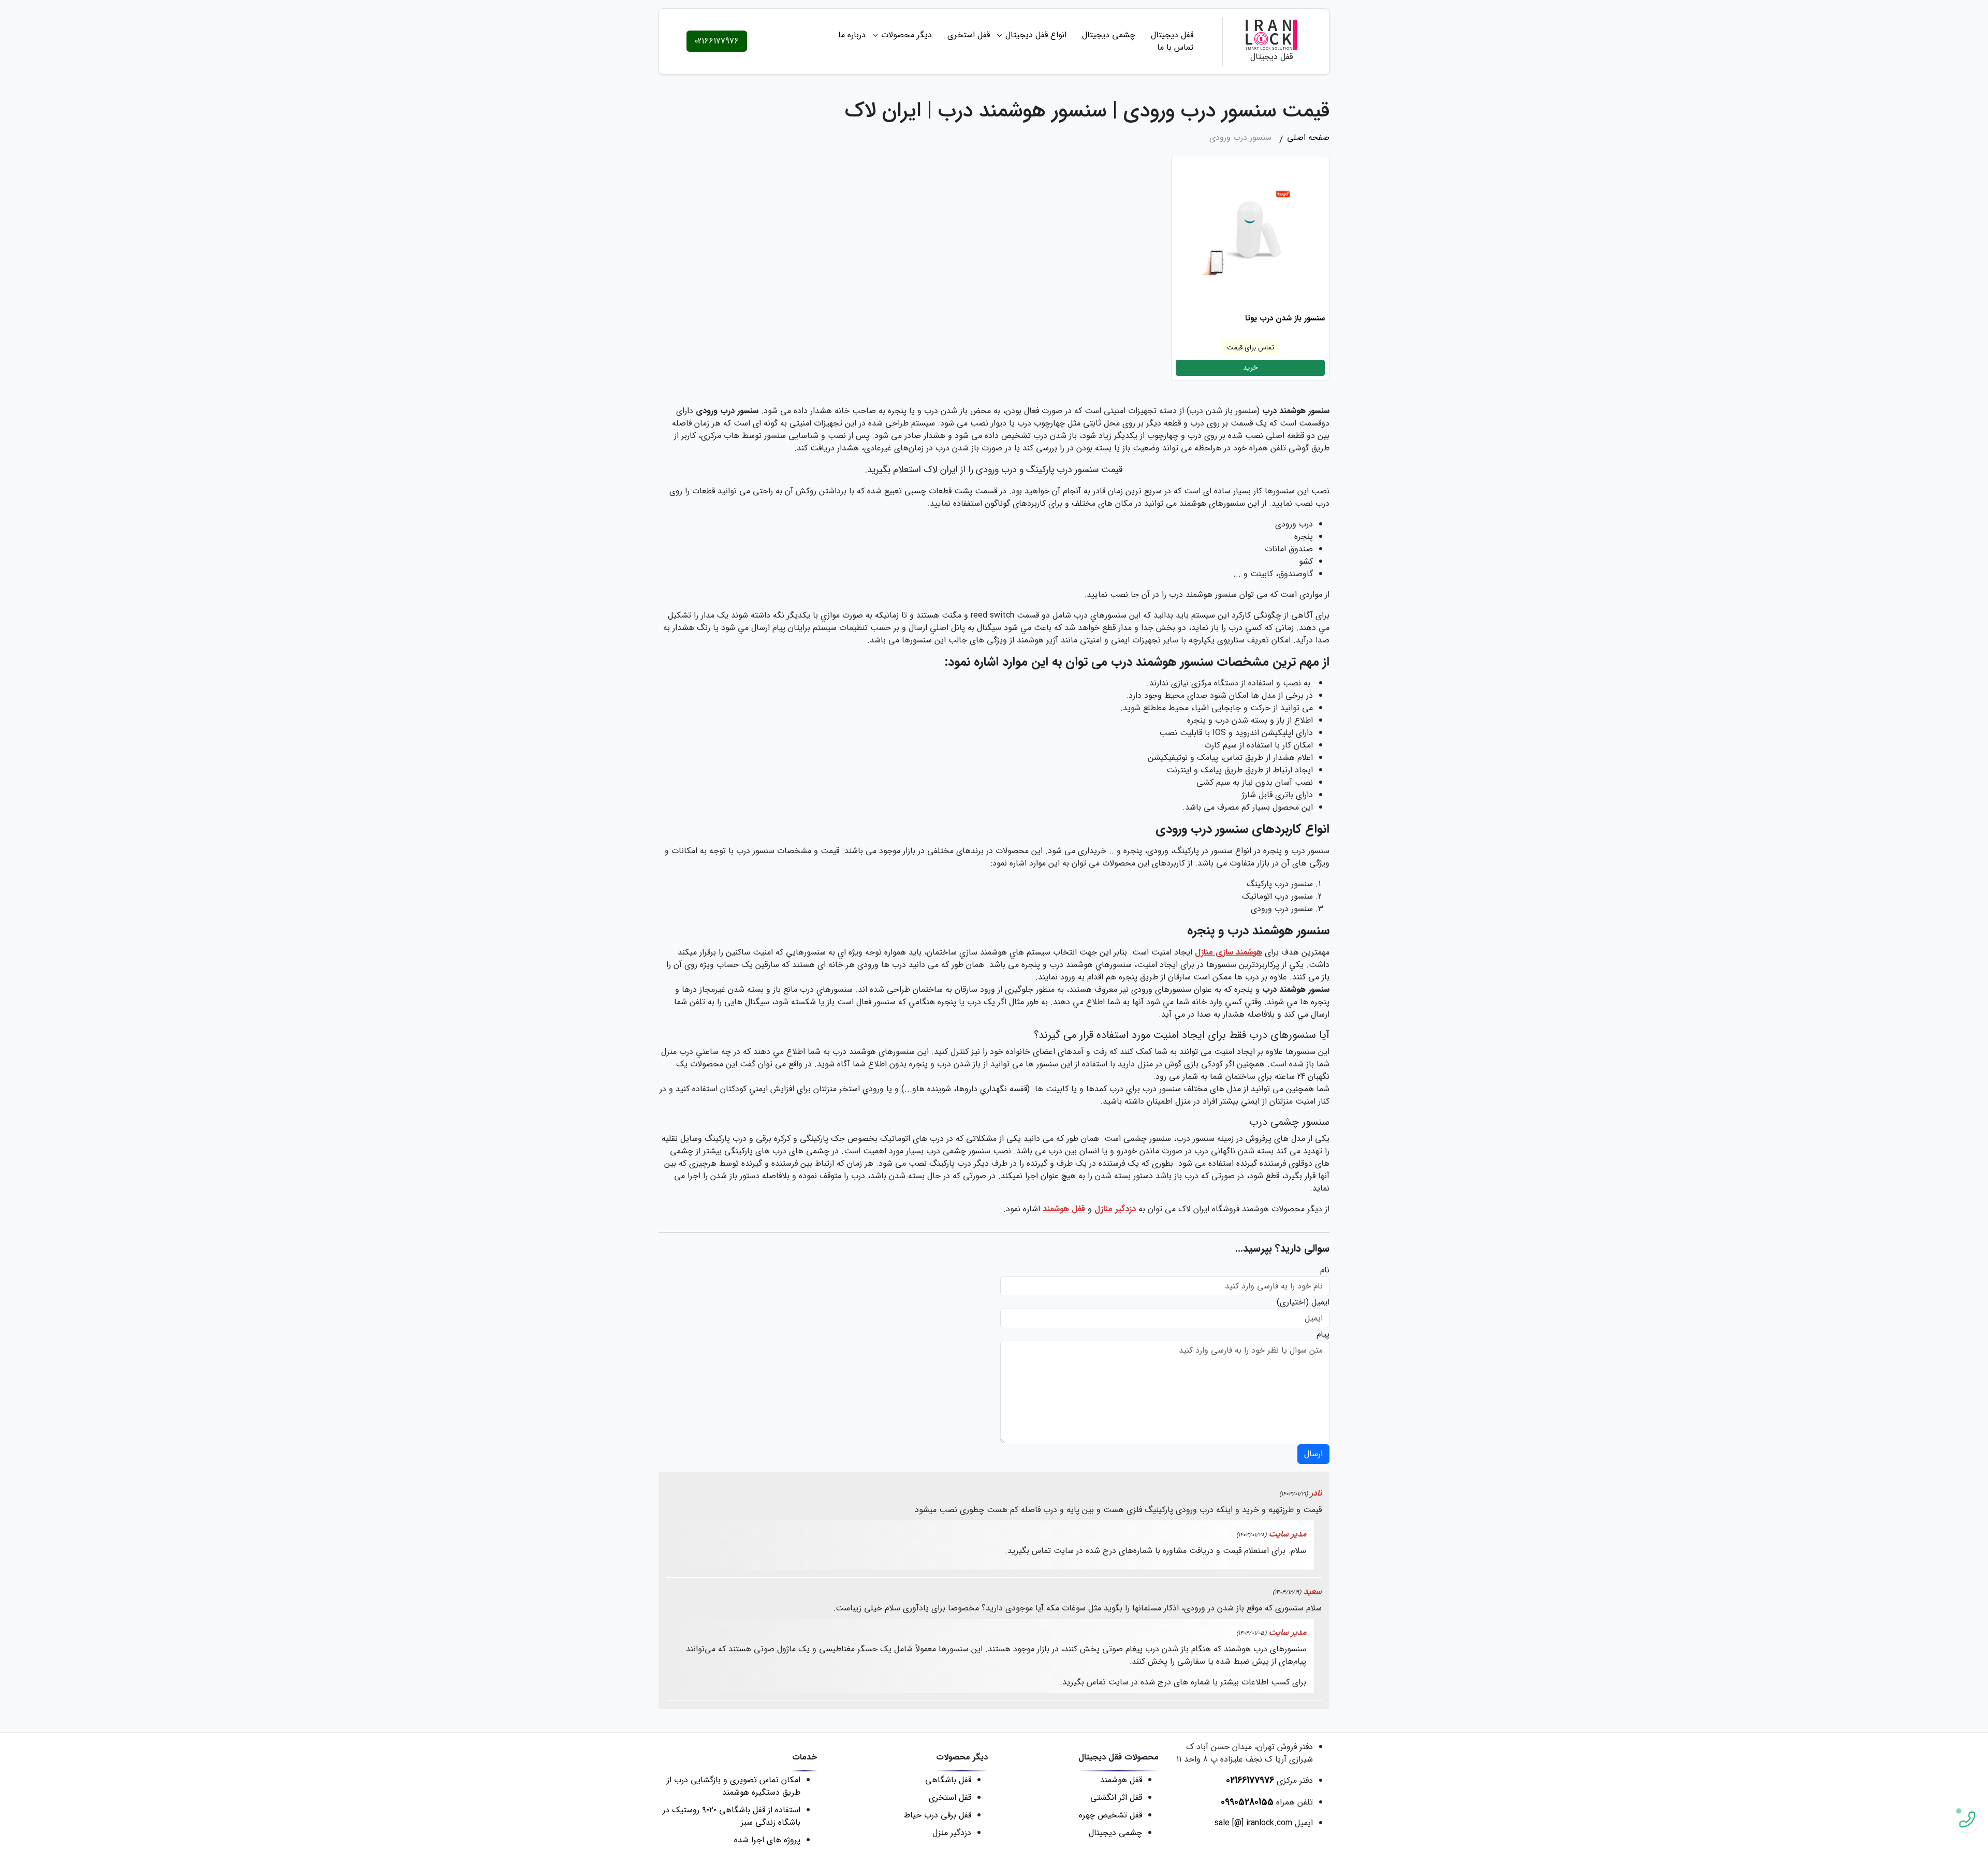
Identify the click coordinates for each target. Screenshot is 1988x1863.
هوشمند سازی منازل (1229, 952)
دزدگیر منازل (1115, 1209)
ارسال (1313, 1454)
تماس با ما (1175, 47)
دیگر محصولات (907, 35)
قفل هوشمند (1064, 1209)
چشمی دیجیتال (1109, 35)
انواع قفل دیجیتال (1036, 35)
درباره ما (852, 35)
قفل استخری (969, 35)
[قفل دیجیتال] (1271, 35)
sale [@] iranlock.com (1253, 1823)
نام (1325, 1270)
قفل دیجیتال (1172, 35)
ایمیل (1320, 1302)
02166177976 (717, 41)
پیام (1323, 1334)
